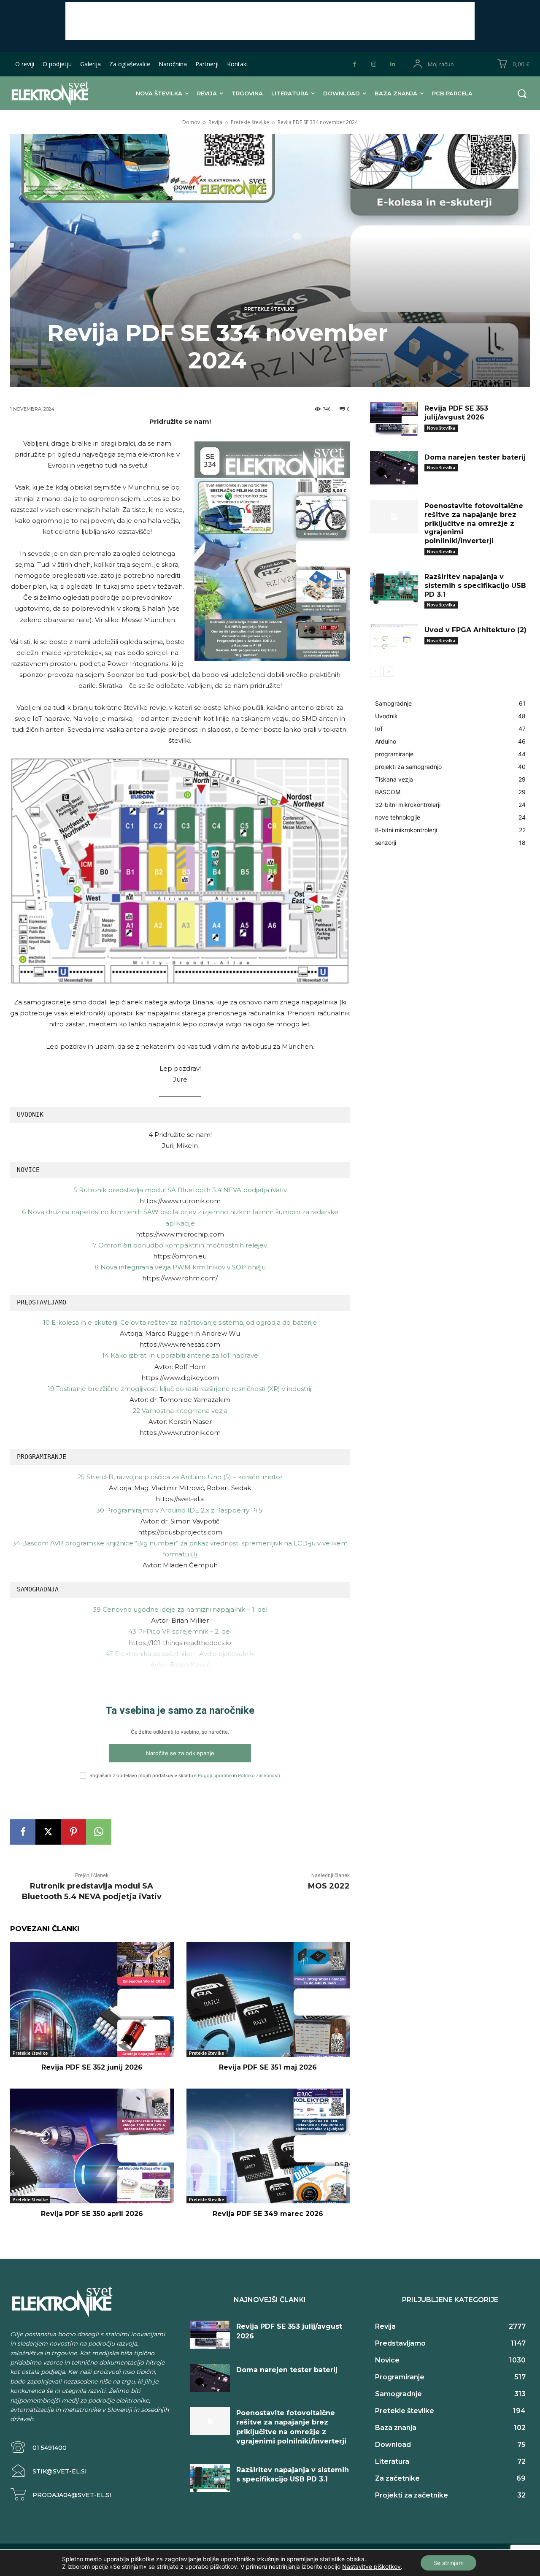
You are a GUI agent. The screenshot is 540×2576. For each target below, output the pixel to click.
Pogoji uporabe (215, 1775)
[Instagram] (374, 64)
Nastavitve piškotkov (371, 2567)
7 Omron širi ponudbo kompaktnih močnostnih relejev (180, 1245)
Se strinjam (448, 2563)
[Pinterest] (73, 1832)
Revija (215, 122)
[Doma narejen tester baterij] (394, 468)
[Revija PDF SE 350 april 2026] (92, 2146)
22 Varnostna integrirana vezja (180, 1411)
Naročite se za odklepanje (180, 1753)
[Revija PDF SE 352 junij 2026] (92, 1999)
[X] (48, 1832)
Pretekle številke (250, 122)
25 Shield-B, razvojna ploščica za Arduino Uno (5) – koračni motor (180, 1477)
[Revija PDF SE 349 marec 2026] (268, 2146)
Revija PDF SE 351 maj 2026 (268, 2067)
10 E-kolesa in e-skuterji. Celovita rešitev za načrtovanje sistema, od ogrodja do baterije (180, 1322)
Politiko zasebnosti (259, 1775)
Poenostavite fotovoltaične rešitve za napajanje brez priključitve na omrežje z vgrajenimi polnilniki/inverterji (474, 523)
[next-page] (389, 671)
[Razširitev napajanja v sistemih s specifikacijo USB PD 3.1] (394, 587)
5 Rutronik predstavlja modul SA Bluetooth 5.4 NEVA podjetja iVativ (180, 1190)
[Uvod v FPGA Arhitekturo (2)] (394, 641)
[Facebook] (355, 64)
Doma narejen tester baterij (475, 457)
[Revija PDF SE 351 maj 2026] (268, 1999)
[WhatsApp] (99, 1832)
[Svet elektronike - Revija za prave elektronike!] (57, 93)
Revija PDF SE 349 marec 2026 (268, 2214)
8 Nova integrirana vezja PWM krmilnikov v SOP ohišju (180, 1267)
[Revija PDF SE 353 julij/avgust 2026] (394, 419)
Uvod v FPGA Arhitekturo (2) (475, 630)
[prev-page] (375, 671)
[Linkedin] (393, 64)
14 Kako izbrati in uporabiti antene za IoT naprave (180, 1355)
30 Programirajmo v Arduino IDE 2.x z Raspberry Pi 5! (180, 1510)
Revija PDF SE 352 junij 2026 (92, 2067)
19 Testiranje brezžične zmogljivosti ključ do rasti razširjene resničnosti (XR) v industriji (180, 1389)
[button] (522, 93)
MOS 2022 (329, 1886)
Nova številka (441, 428)
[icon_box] (38, 2447)
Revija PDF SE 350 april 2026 (92, 2214)
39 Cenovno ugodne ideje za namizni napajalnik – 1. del (180, 1609)
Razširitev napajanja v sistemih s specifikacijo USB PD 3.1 (475, 586)
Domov (191, 122)
